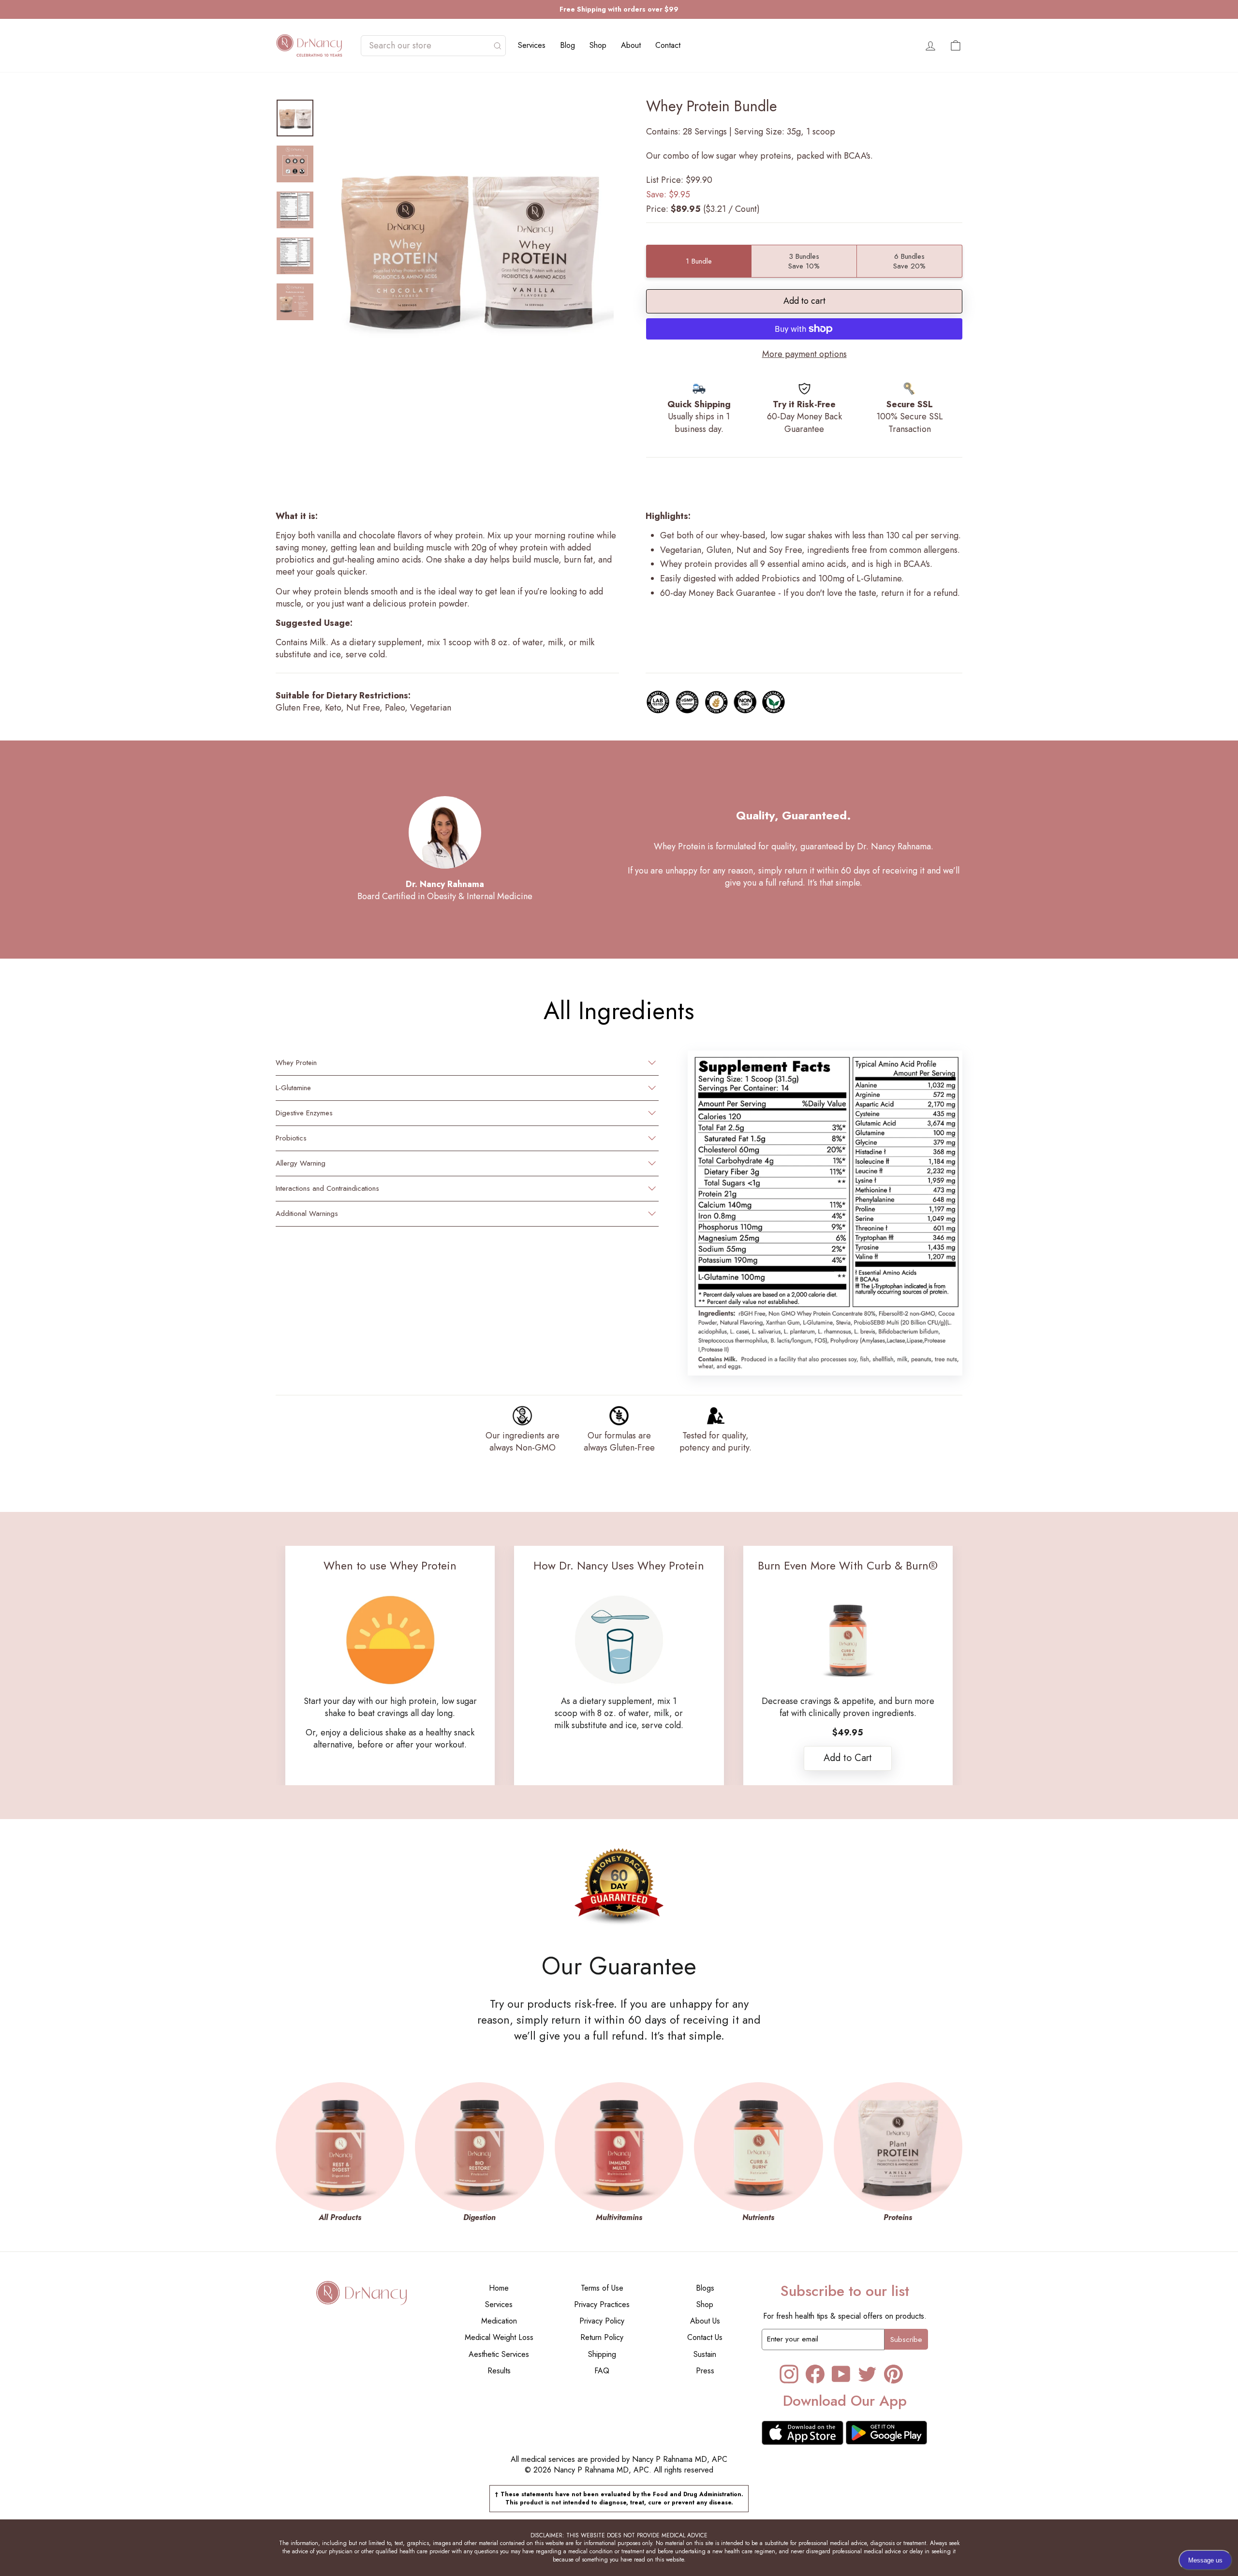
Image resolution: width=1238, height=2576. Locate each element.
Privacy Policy (602, 2321)
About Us (705, 2321)
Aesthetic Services (499, 2354)
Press (705, 2371)
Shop (598, 45)
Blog (567, 45)
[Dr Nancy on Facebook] (815, 2374)
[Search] (498, 46)
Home (499, 2288)
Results (499, 2371)
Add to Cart (848, 1758)
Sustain (705, 2354)
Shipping (602, 2354)
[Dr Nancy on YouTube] (841, 2374)
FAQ (602, 2371)
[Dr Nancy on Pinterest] (893, 2374)
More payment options (804, 354)
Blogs (705, 2288)
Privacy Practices (602, 2304)
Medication (499, 2321)
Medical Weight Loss (499, 2337)
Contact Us (705, 2337)
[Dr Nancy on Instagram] (789, 2374)
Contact (668, 45)
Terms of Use (602, 2288)
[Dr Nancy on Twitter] (867, 2374)
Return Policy (602, 2337)
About (631, 45)
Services (532, 45)
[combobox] (428, 46)
